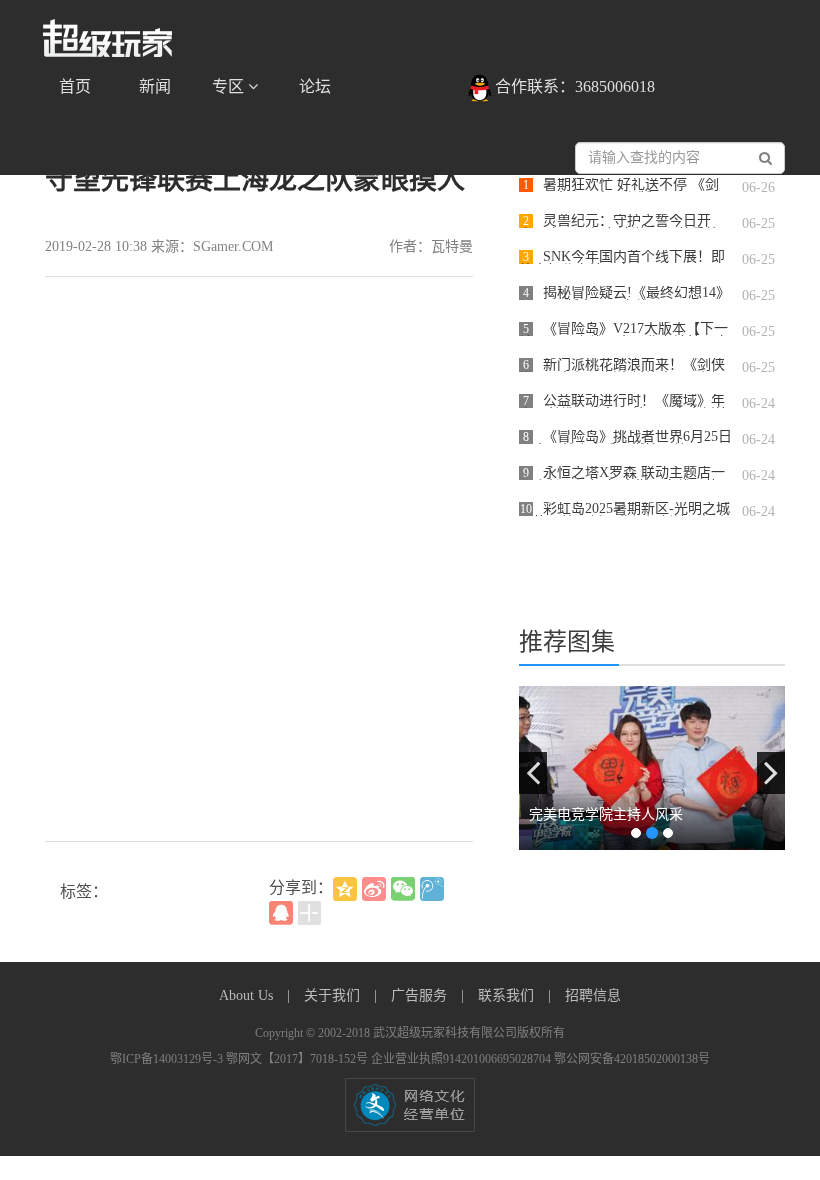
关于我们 (334, 995)
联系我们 (508, 995)
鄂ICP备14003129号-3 (168, 1059)
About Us (248, 995)
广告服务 (421, 995)
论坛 (315, 86)
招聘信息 (593, 995)
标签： (84, 891)
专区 (230, 86)
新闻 (155, 86)
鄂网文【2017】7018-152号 (298, 1059)
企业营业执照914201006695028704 (462, 1059)
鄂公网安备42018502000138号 (632, 1059)
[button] (533, 773)
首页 (75, 86)
